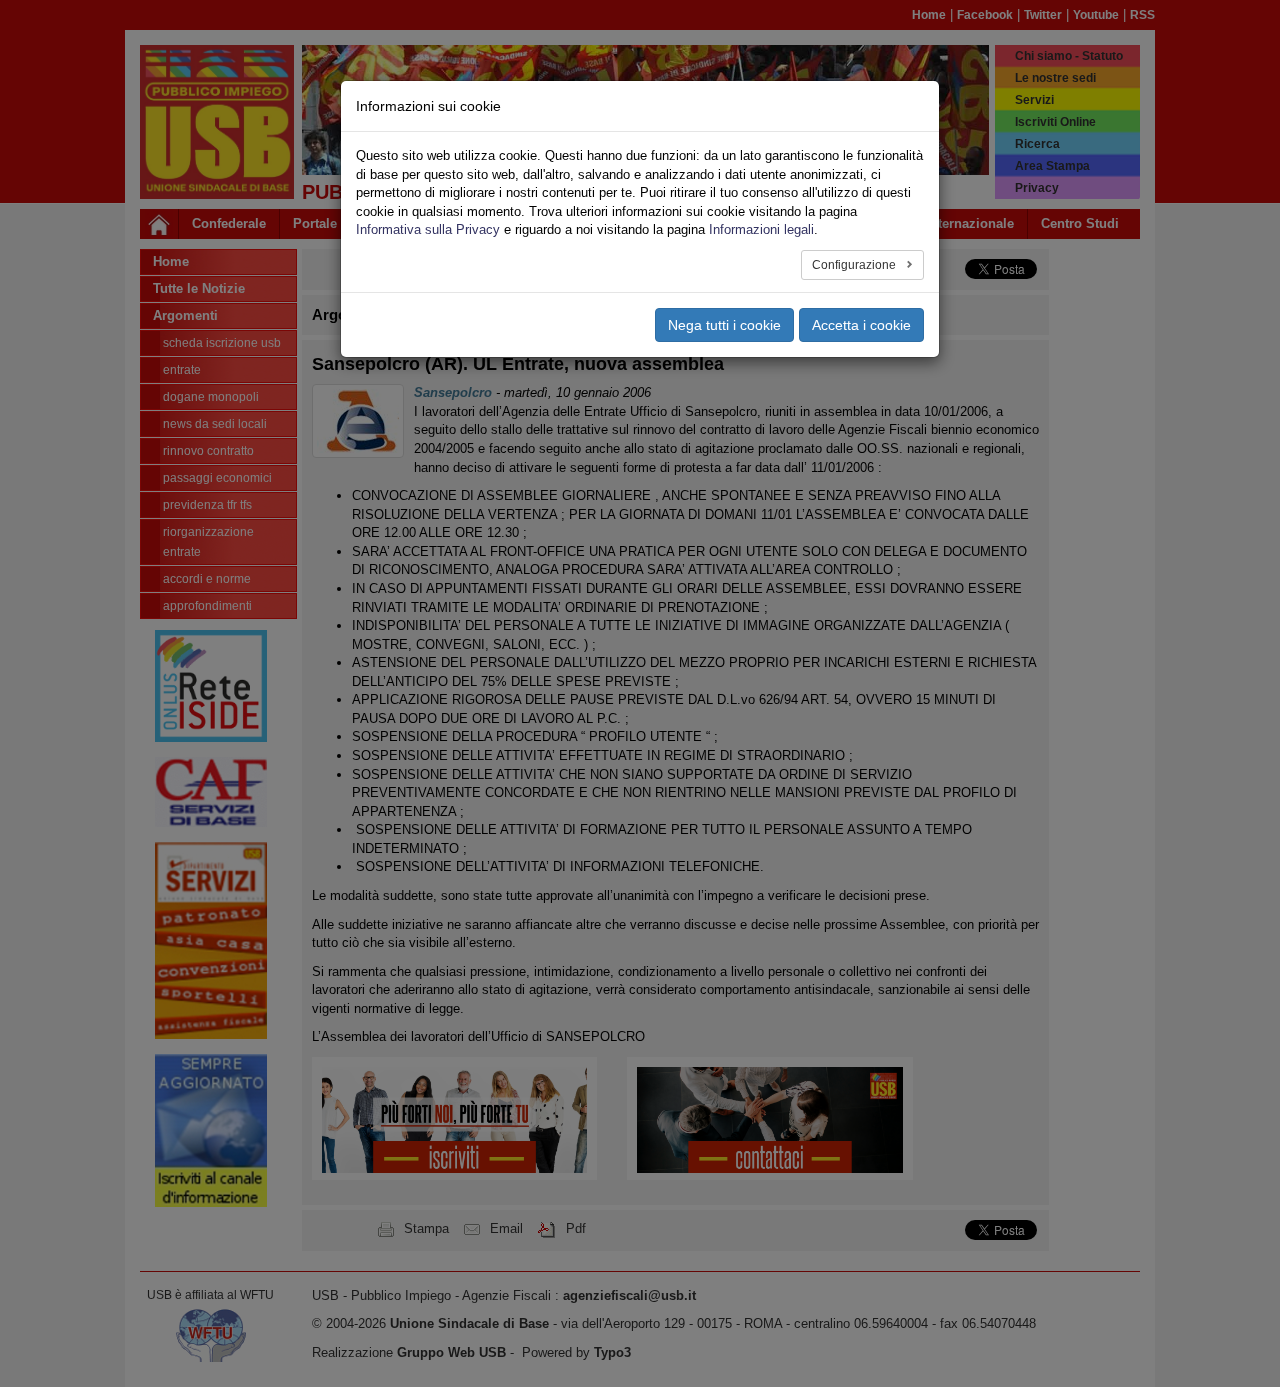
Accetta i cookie (861, 325)
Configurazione (855, 265)
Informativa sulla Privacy (428, 229)
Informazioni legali (761, 229)
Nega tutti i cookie (724, 325)
